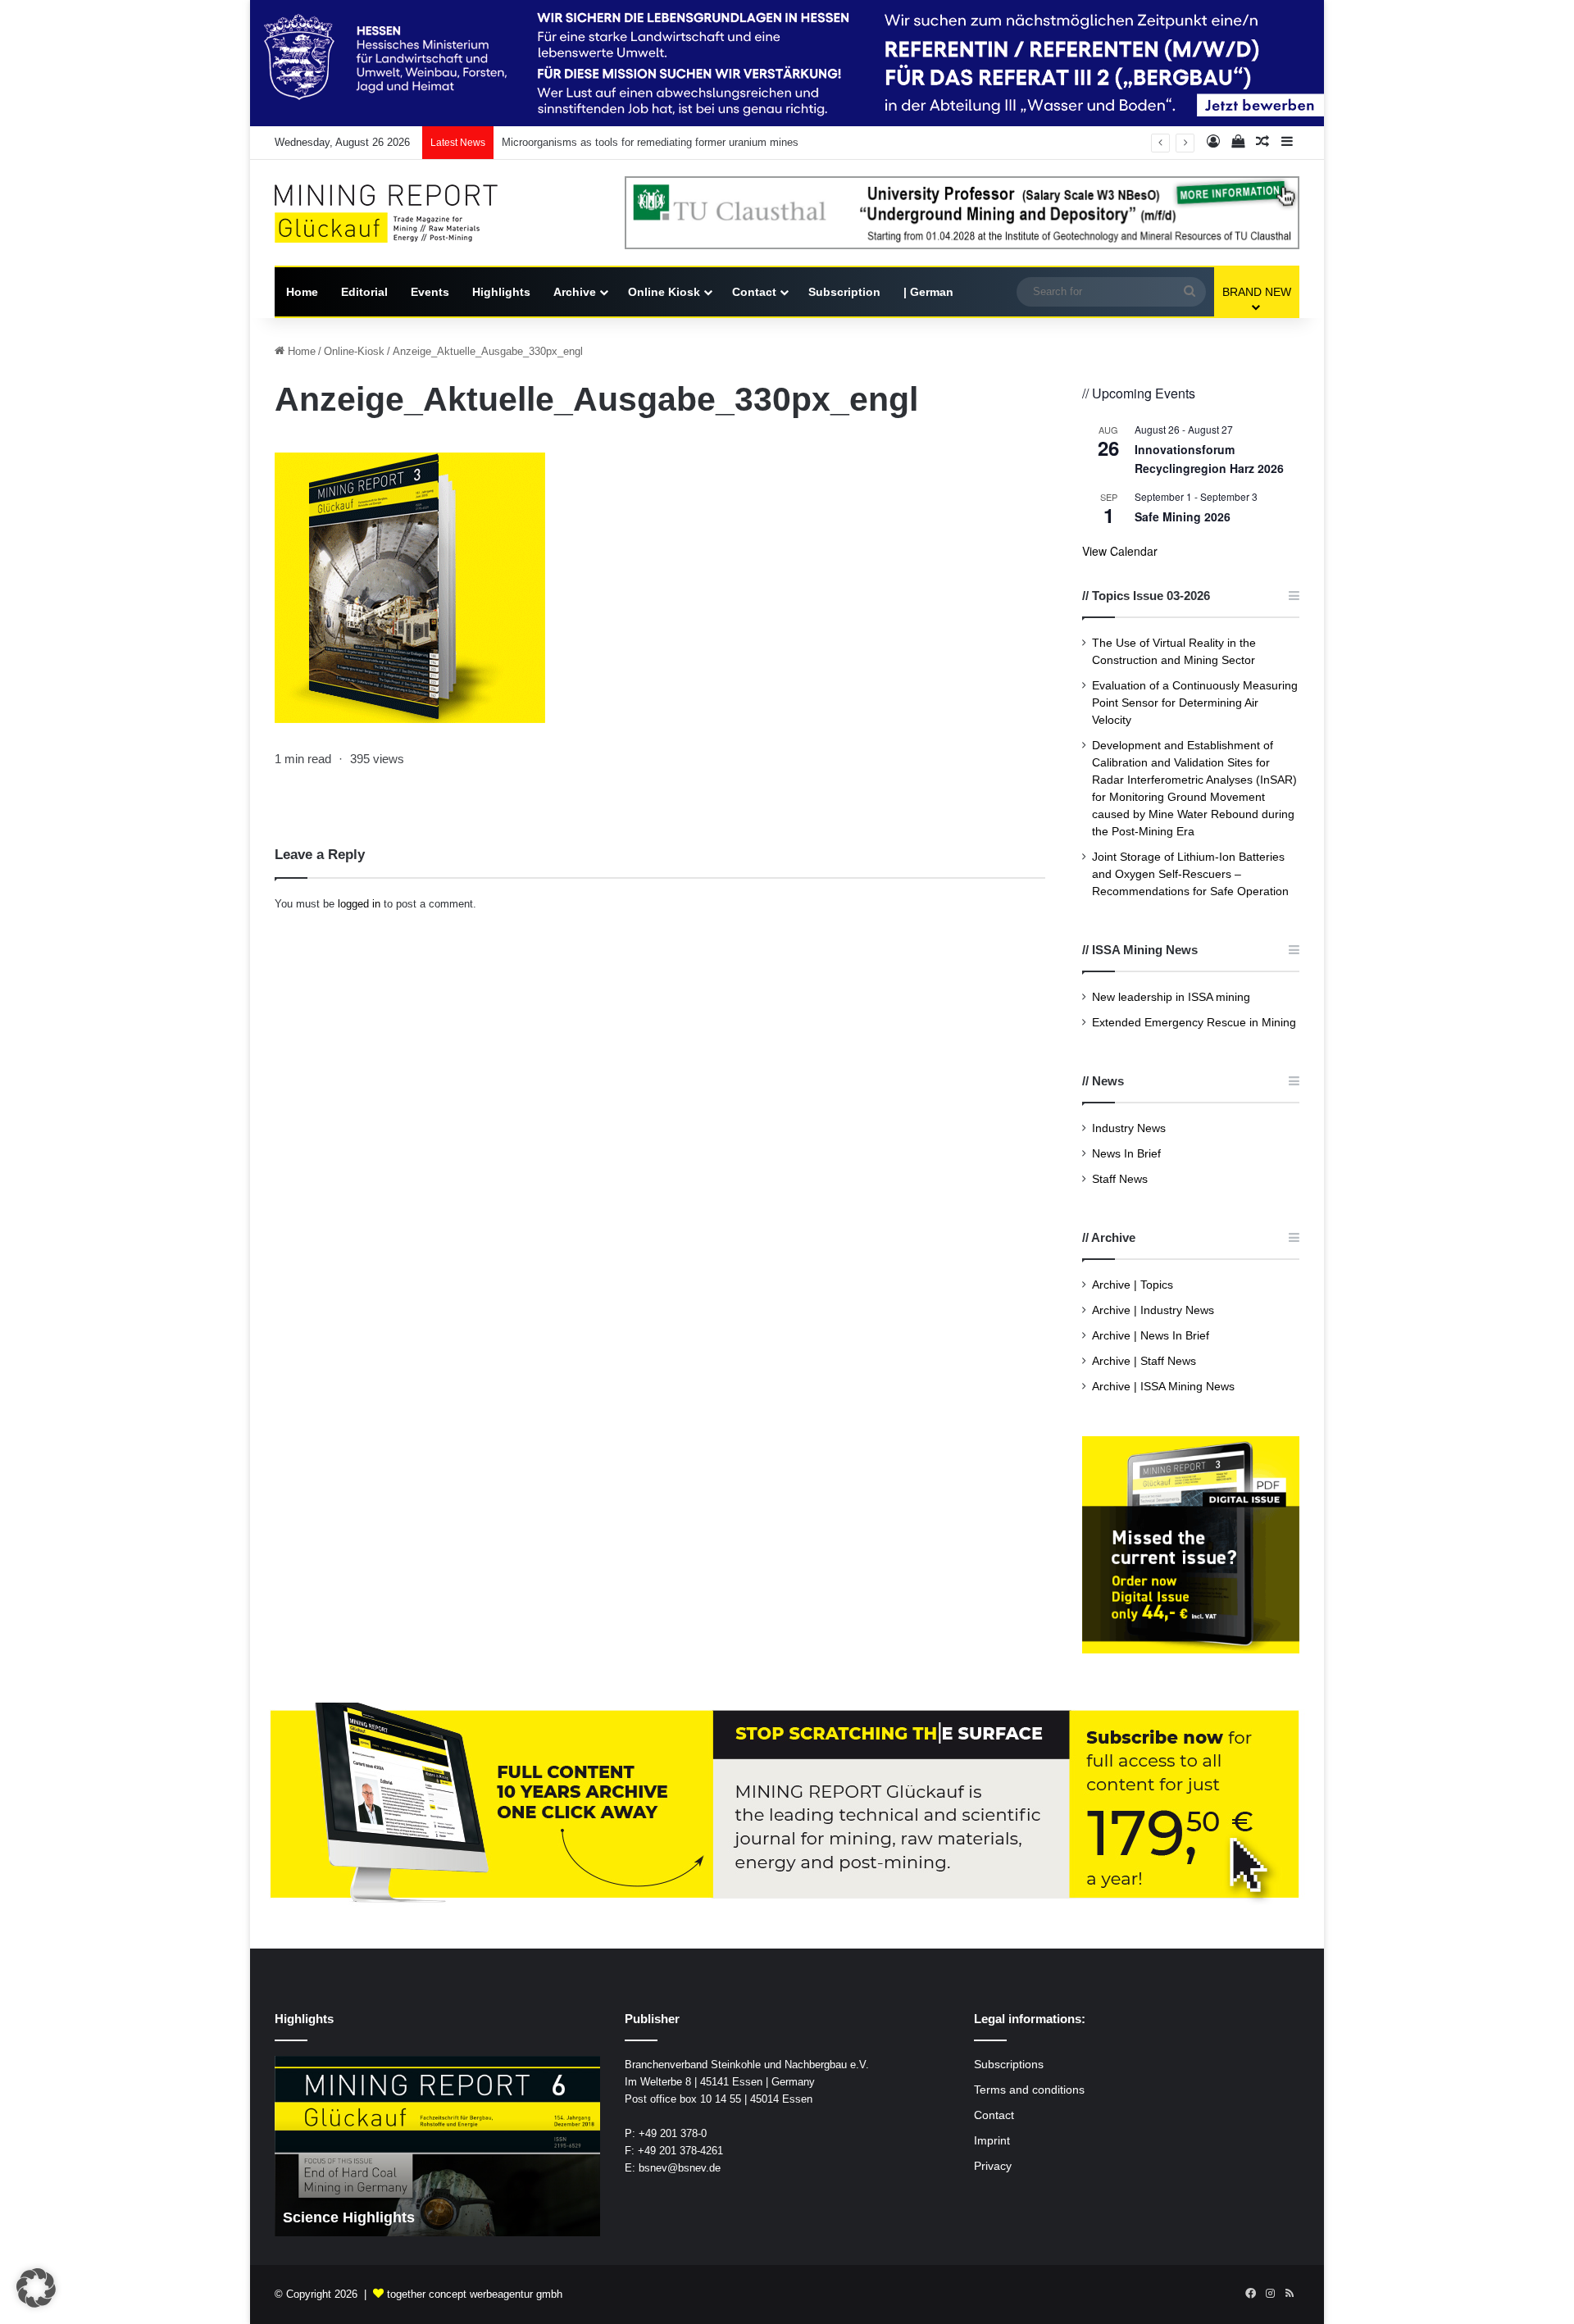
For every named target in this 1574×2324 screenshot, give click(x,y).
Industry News (1129, 1128)
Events (430, 292)
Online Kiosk (664, 292)
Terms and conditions (1029, 2090)
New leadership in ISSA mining (1171, 997)
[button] (36, 2288)
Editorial (364, 292)
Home (302, 292)
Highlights (501, 292)
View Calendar (1120, 551)
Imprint (992, 2141)
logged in (359, 904)
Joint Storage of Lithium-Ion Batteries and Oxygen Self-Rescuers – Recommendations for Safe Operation (1190, 874)
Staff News (1120, 1179)
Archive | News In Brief (1151, 1336)
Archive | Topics (1133, 1285)
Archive (575, 292)
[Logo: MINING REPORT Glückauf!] (398, 214)
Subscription (844, 292)
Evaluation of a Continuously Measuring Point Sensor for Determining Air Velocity (1195, 703)
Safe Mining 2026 (1183, 516)
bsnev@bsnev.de (680, 2168)
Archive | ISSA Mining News (1163, 1387)
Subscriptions (1009, 2065)
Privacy (993, 2166)
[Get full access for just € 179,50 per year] (787, 1805)
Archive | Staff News (1144, 1361)
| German (928, 292)
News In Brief (1126, 1154)
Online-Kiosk (354, 351)
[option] (437, 2146)
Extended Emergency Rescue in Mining (1194, 1023)
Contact (754, 292)
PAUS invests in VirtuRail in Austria (586, 142)
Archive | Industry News (1153, 1310)
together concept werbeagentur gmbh (475, 2294)
